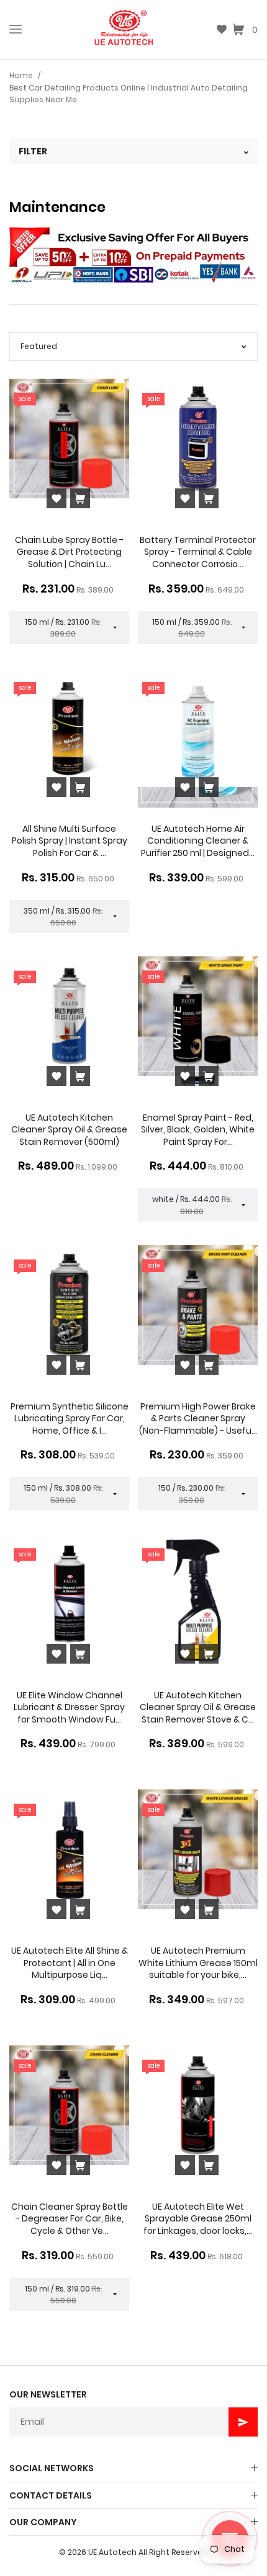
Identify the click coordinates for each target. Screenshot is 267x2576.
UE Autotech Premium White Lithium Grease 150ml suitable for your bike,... (198, 1963)
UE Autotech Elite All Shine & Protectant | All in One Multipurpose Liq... (70, 1963)
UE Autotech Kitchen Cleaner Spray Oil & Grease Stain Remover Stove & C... (198, 1707)
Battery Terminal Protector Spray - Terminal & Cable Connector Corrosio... (198, 552)
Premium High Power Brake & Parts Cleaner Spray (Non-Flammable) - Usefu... (198, 1418)
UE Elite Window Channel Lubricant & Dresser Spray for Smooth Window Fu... (69, 1707)
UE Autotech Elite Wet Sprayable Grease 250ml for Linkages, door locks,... (198, 2219)
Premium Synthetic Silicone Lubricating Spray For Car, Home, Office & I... (70, 1418)
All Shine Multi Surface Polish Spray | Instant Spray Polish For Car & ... (70, 841)
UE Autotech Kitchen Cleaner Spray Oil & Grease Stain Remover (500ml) (69, 1130)
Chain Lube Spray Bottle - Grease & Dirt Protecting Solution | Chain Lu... (69, 552)
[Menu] (16, 29)
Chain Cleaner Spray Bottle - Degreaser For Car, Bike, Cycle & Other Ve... (70, 2219)
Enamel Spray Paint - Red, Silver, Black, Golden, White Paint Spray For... (198, 1130)
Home (21, 75)
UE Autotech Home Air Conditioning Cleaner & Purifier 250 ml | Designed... (198, 841)
